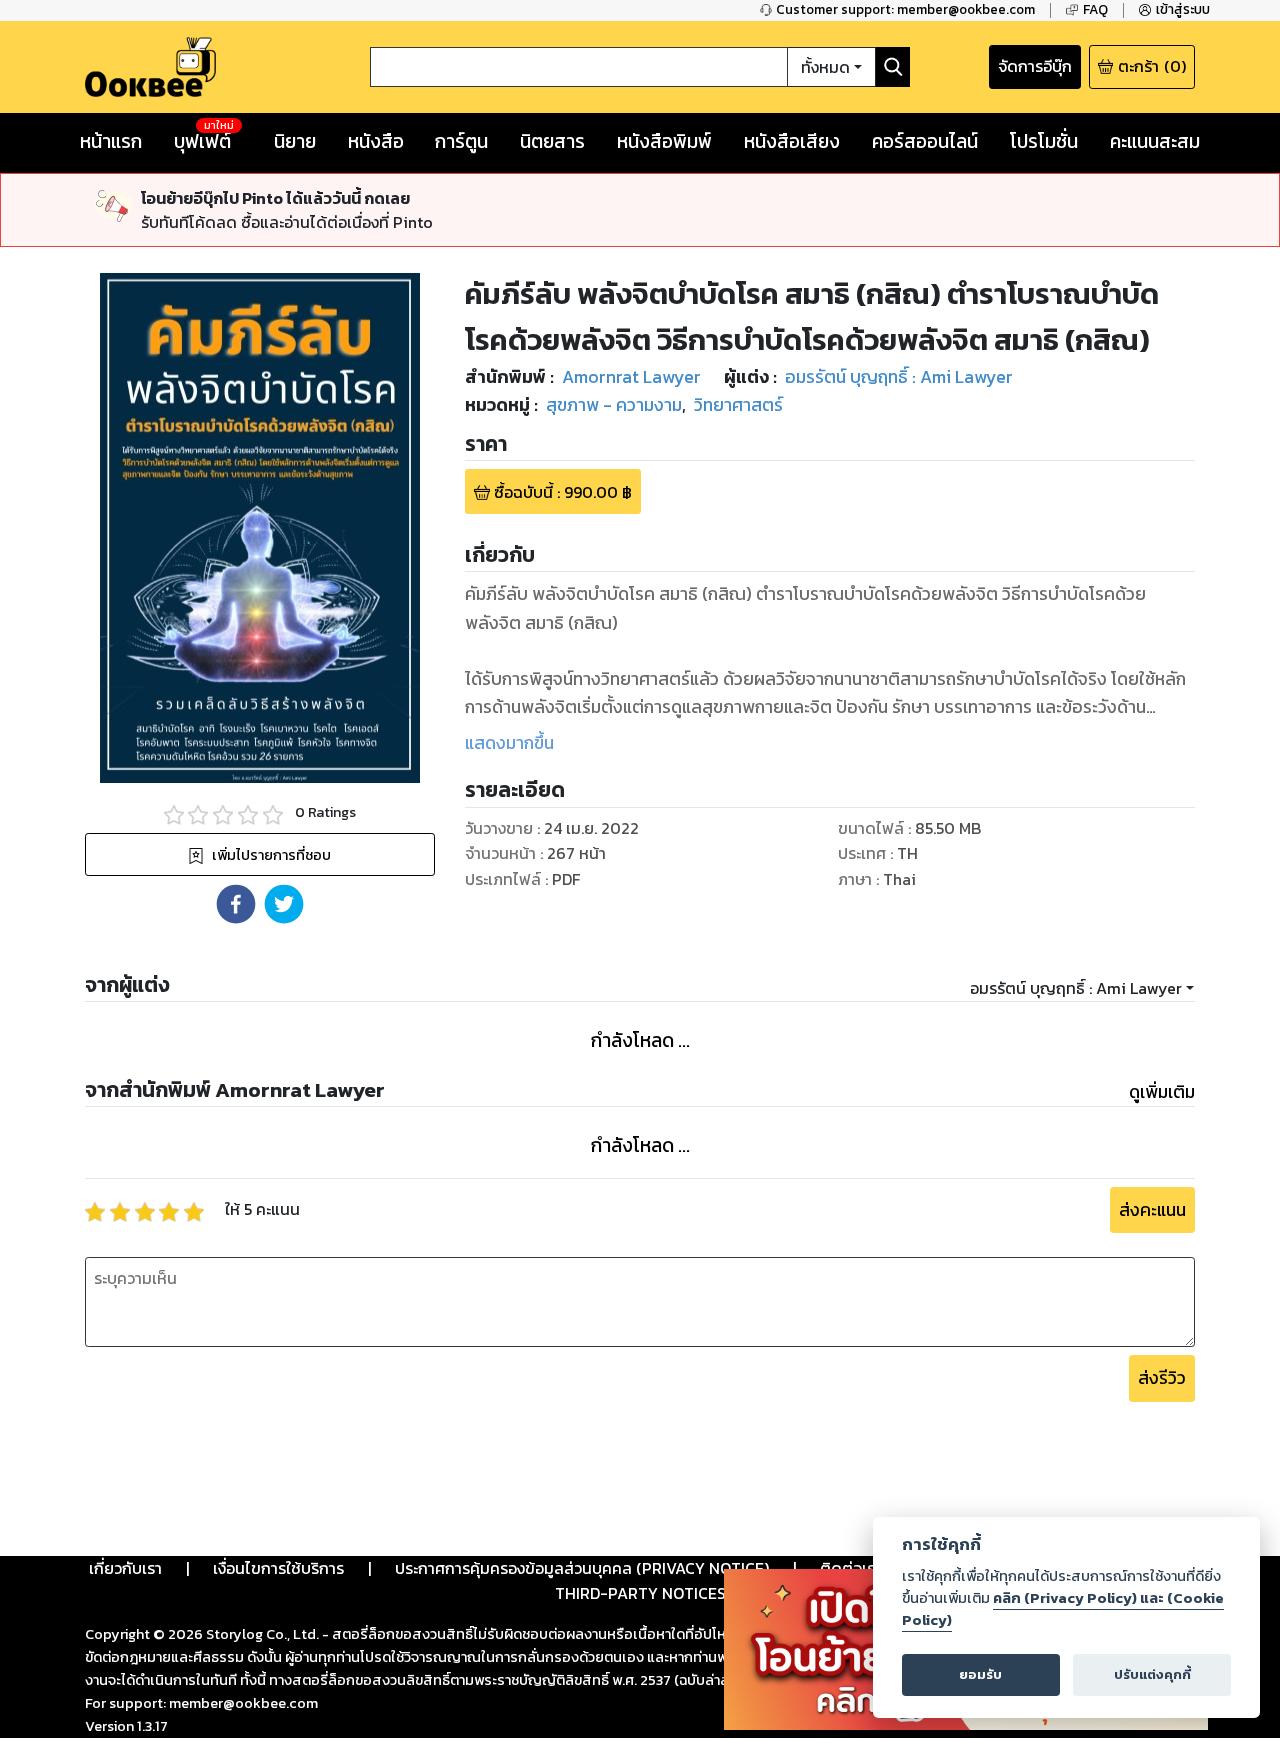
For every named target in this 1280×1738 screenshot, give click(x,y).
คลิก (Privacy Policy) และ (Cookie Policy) (1063, 1609)
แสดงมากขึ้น (509, 743)
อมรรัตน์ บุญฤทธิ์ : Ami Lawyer (1076, 988)
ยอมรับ (980, 1674)
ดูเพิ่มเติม (1162, 1092)
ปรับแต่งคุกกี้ (1152, 1674)
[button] (236, 904)
